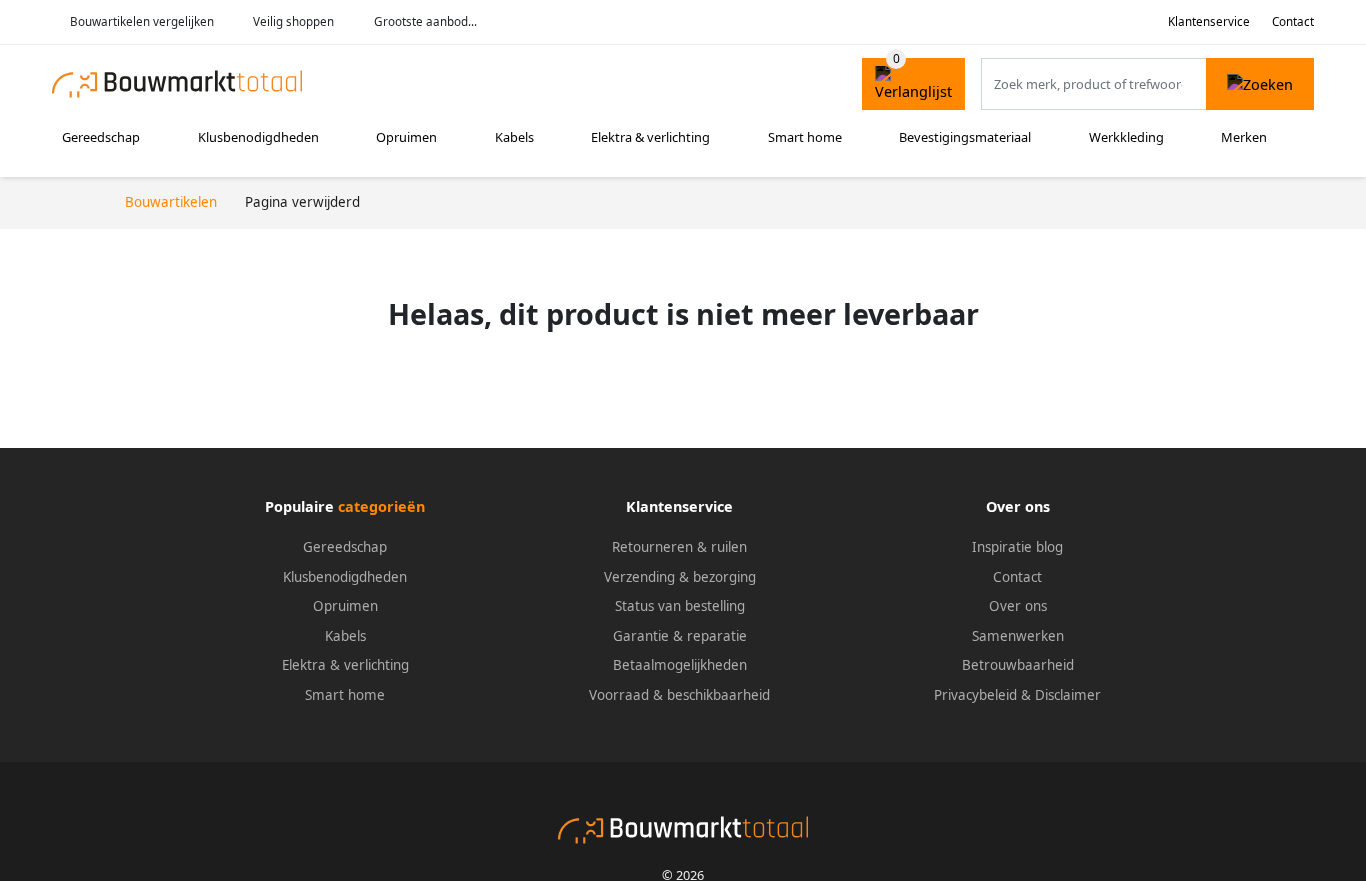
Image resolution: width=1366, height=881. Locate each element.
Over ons (1018, 606)
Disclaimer (1068, 695)
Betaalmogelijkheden (680, 665)
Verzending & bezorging (680, 577)
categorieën (381, 506)
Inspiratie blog (1017, 547)
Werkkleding (1126, 137)
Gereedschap (101, 137)
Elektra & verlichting (650, 137)
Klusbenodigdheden (258, 137)
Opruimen (406, 137)
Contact (1293, 21)
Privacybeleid (975, 695)
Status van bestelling (680, 606)
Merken (1244, 137)
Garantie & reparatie (680, 636)
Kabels (514, 137)
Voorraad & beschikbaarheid (679, 695)
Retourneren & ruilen (679, 547)
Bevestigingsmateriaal (965, 137)
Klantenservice (1209, 21)
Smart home (805, 137)
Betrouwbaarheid (1018, 665)
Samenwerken (1018, 636)
